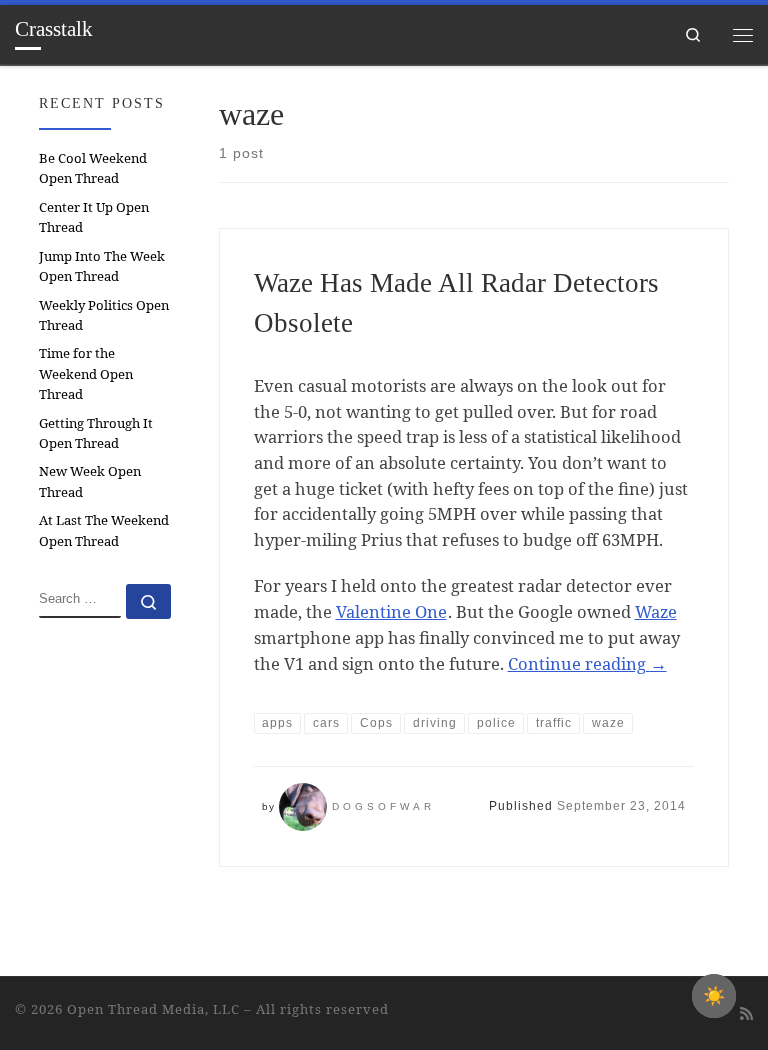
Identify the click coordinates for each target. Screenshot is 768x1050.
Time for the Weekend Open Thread (86, 373)
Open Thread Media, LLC (153, 1009)
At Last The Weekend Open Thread (104, 530)
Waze (656, 611)
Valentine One (391, 611)
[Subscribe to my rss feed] (746, 1013)
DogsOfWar (383, 806)
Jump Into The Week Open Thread (102, 266)
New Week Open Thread (90, 481)
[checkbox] (714, 996)
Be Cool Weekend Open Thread (93, 168)
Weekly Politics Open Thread (104, 315)
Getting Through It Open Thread (96, 433)
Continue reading (587, 663)
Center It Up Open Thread (94, 217)
